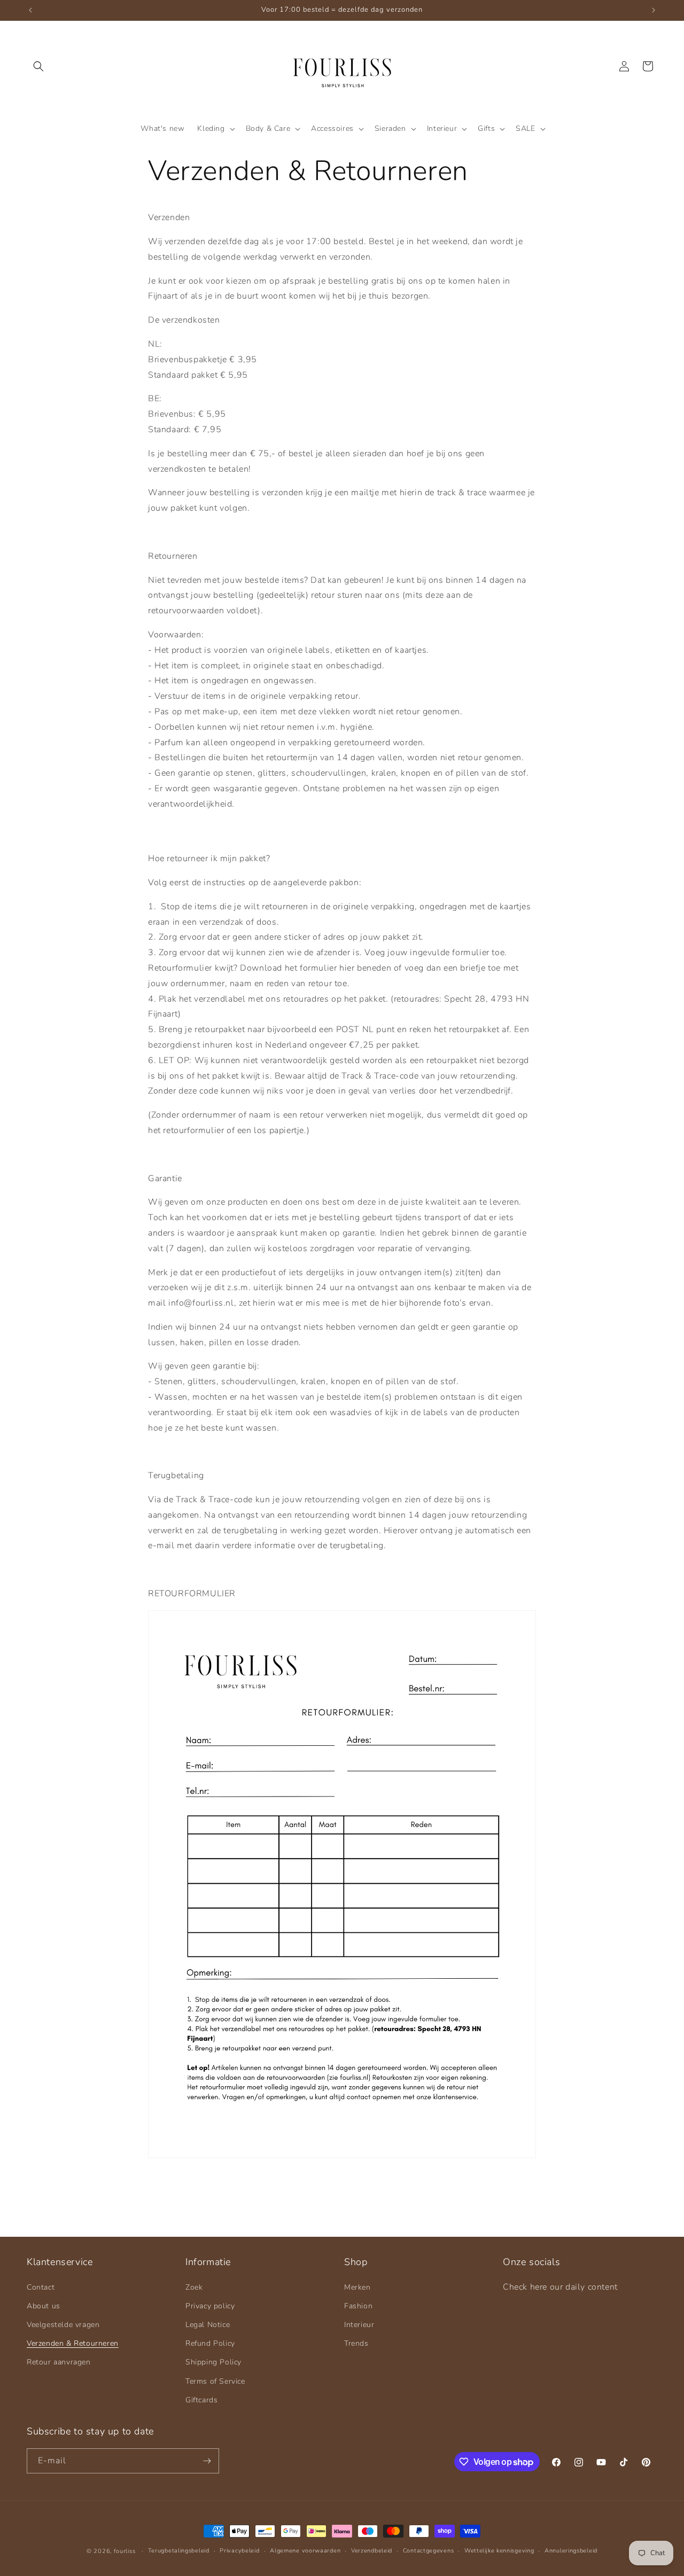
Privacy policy (210, 2306)
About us (44, 2306)
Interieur (359, 2325)
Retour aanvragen (59, 2362)
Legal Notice (208, 2325)
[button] (38, 66)
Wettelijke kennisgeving (499, 2551)
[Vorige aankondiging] (30, 10)
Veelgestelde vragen (63, 2325)
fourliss (125, 2551)
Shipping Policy (213, 2362)
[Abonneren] (207, 2461)
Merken (357, 2287)
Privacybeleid (239, 2551)
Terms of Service (215, 2381)
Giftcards (201, 2400)
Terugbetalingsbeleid (179, 2551)
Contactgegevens (429, 2551)
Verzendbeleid (372, 2551)
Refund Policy (210, 2343)
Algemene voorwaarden (305, 2551)
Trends (356, 2343)
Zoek (194, 2287)
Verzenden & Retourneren (73, 2343)
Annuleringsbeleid (571, 2551)
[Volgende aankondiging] (654, 10)
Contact (41, 2287)
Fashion (358, 2306)
